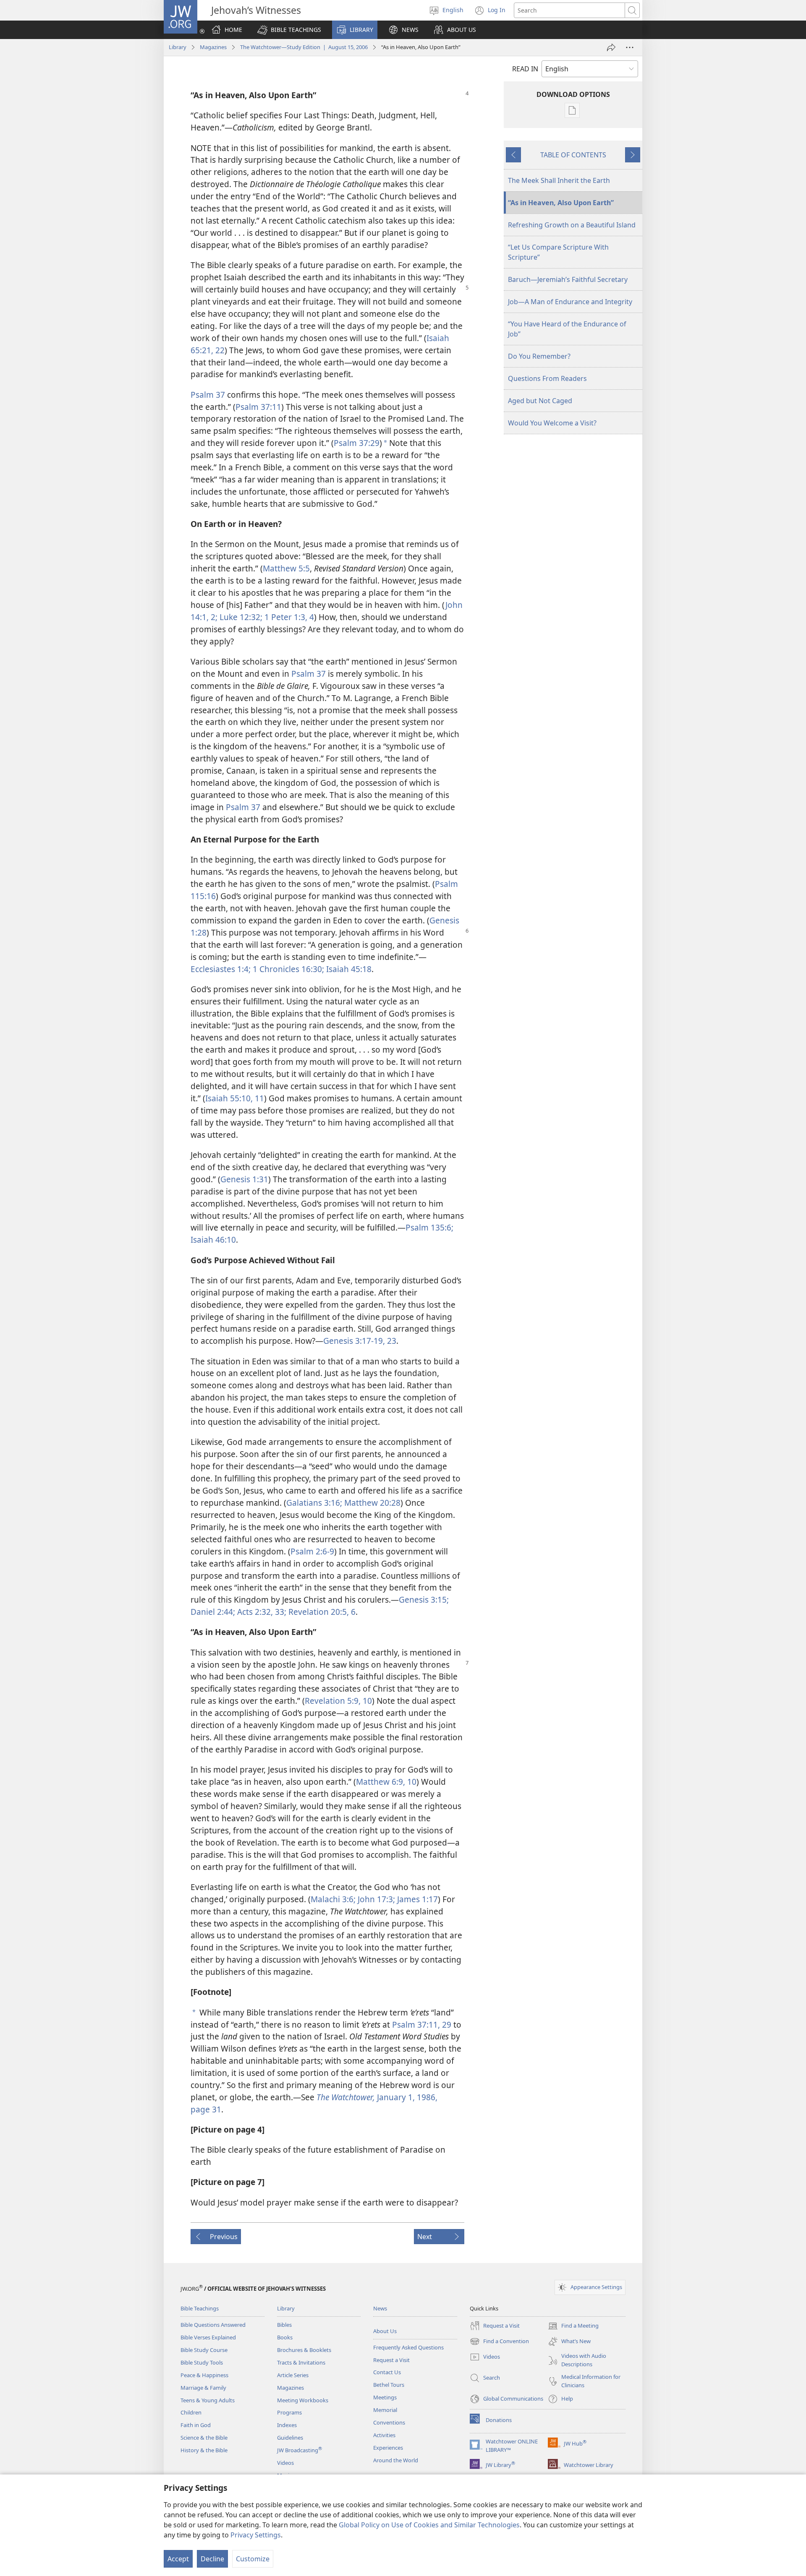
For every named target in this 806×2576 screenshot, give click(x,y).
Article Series (293, 2375)
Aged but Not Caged (540, 401)
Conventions (389, 2422)
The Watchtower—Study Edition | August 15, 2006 (304, 47)
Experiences (388, 2448)
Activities (384, 2435)
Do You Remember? (539, 356)
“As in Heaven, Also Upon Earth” (561, 203)
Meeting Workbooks (303, 2400)
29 (446, 2025)
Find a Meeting (573, 2326)
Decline (212, 2559)
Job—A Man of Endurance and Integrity (570, 302)
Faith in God (196, 2425)
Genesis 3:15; (424, 1600)
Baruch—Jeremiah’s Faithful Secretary (568, 279)
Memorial (385, 2410)
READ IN (525, 69)
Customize (253, 2559)
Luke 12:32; (240, 617)
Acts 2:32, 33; (261, 1612)
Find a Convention (499, 2342)
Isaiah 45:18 (348, 969)
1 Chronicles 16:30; (287, 969)
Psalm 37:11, (416, 2025)
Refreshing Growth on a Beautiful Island (572, 225)
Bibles (284, 2325)
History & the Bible (204, 2450)
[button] (289, 30)
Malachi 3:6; (333, 1899)
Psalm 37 (208, 395)
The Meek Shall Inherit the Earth (559, 180)
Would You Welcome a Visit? (552, 423)
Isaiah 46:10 (213, 1240)
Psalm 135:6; (429, 1227)
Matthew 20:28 (371, 1503)
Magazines (213, 47)
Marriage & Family (203, 2388)
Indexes (287, 2425)
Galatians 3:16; (314, 1503)
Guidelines (290, 2438)
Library (178, 47)
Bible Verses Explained (208, 2337)
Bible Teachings (200, 2308)
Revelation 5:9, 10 (338, 1701)
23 (391, 1341)
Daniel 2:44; (213, 1612)
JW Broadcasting (300, 2450)
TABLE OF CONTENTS (573, 155)
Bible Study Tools (202, 2362)
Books (285, 2337)
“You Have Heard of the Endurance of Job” (567, 329)
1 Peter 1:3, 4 (288, 617)
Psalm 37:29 (357, 443)
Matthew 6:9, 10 (386, 1782)
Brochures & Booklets (304, 2350)
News (380, 2308)
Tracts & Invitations (301, 2362)
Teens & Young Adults (208, 2400)
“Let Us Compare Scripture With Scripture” (558, 252)
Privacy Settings (256, 2535)
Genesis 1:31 (244, 1179)
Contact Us (387, 2372)
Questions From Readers (547, 378)
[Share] (611, 47)
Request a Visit (391, 2360)
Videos (285, 2463)
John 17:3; (375, 1899)
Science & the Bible (204, 2438)
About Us (385, 2331)
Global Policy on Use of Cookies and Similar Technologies (429, 2525)
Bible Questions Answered (213, 2325)
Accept (178, 2559)
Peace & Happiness (204, 2375)
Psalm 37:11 (258, 407)
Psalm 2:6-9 (312, 1551)
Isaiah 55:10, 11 (235, 1098)
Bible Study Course (204, 2350)
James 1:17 (416, 1899)
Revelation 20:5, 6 (321, 1612)
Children (191, 2412)
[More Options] (630, 47)
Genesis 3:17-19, (354, 1341)
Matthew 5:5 (286, 568)
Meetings (385, 2397)
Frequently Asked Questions (408, 2347)
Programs (289, 2412)
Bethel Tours (389, 2385)
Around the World (396, 2460)
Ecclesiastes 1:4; (221, 969)
